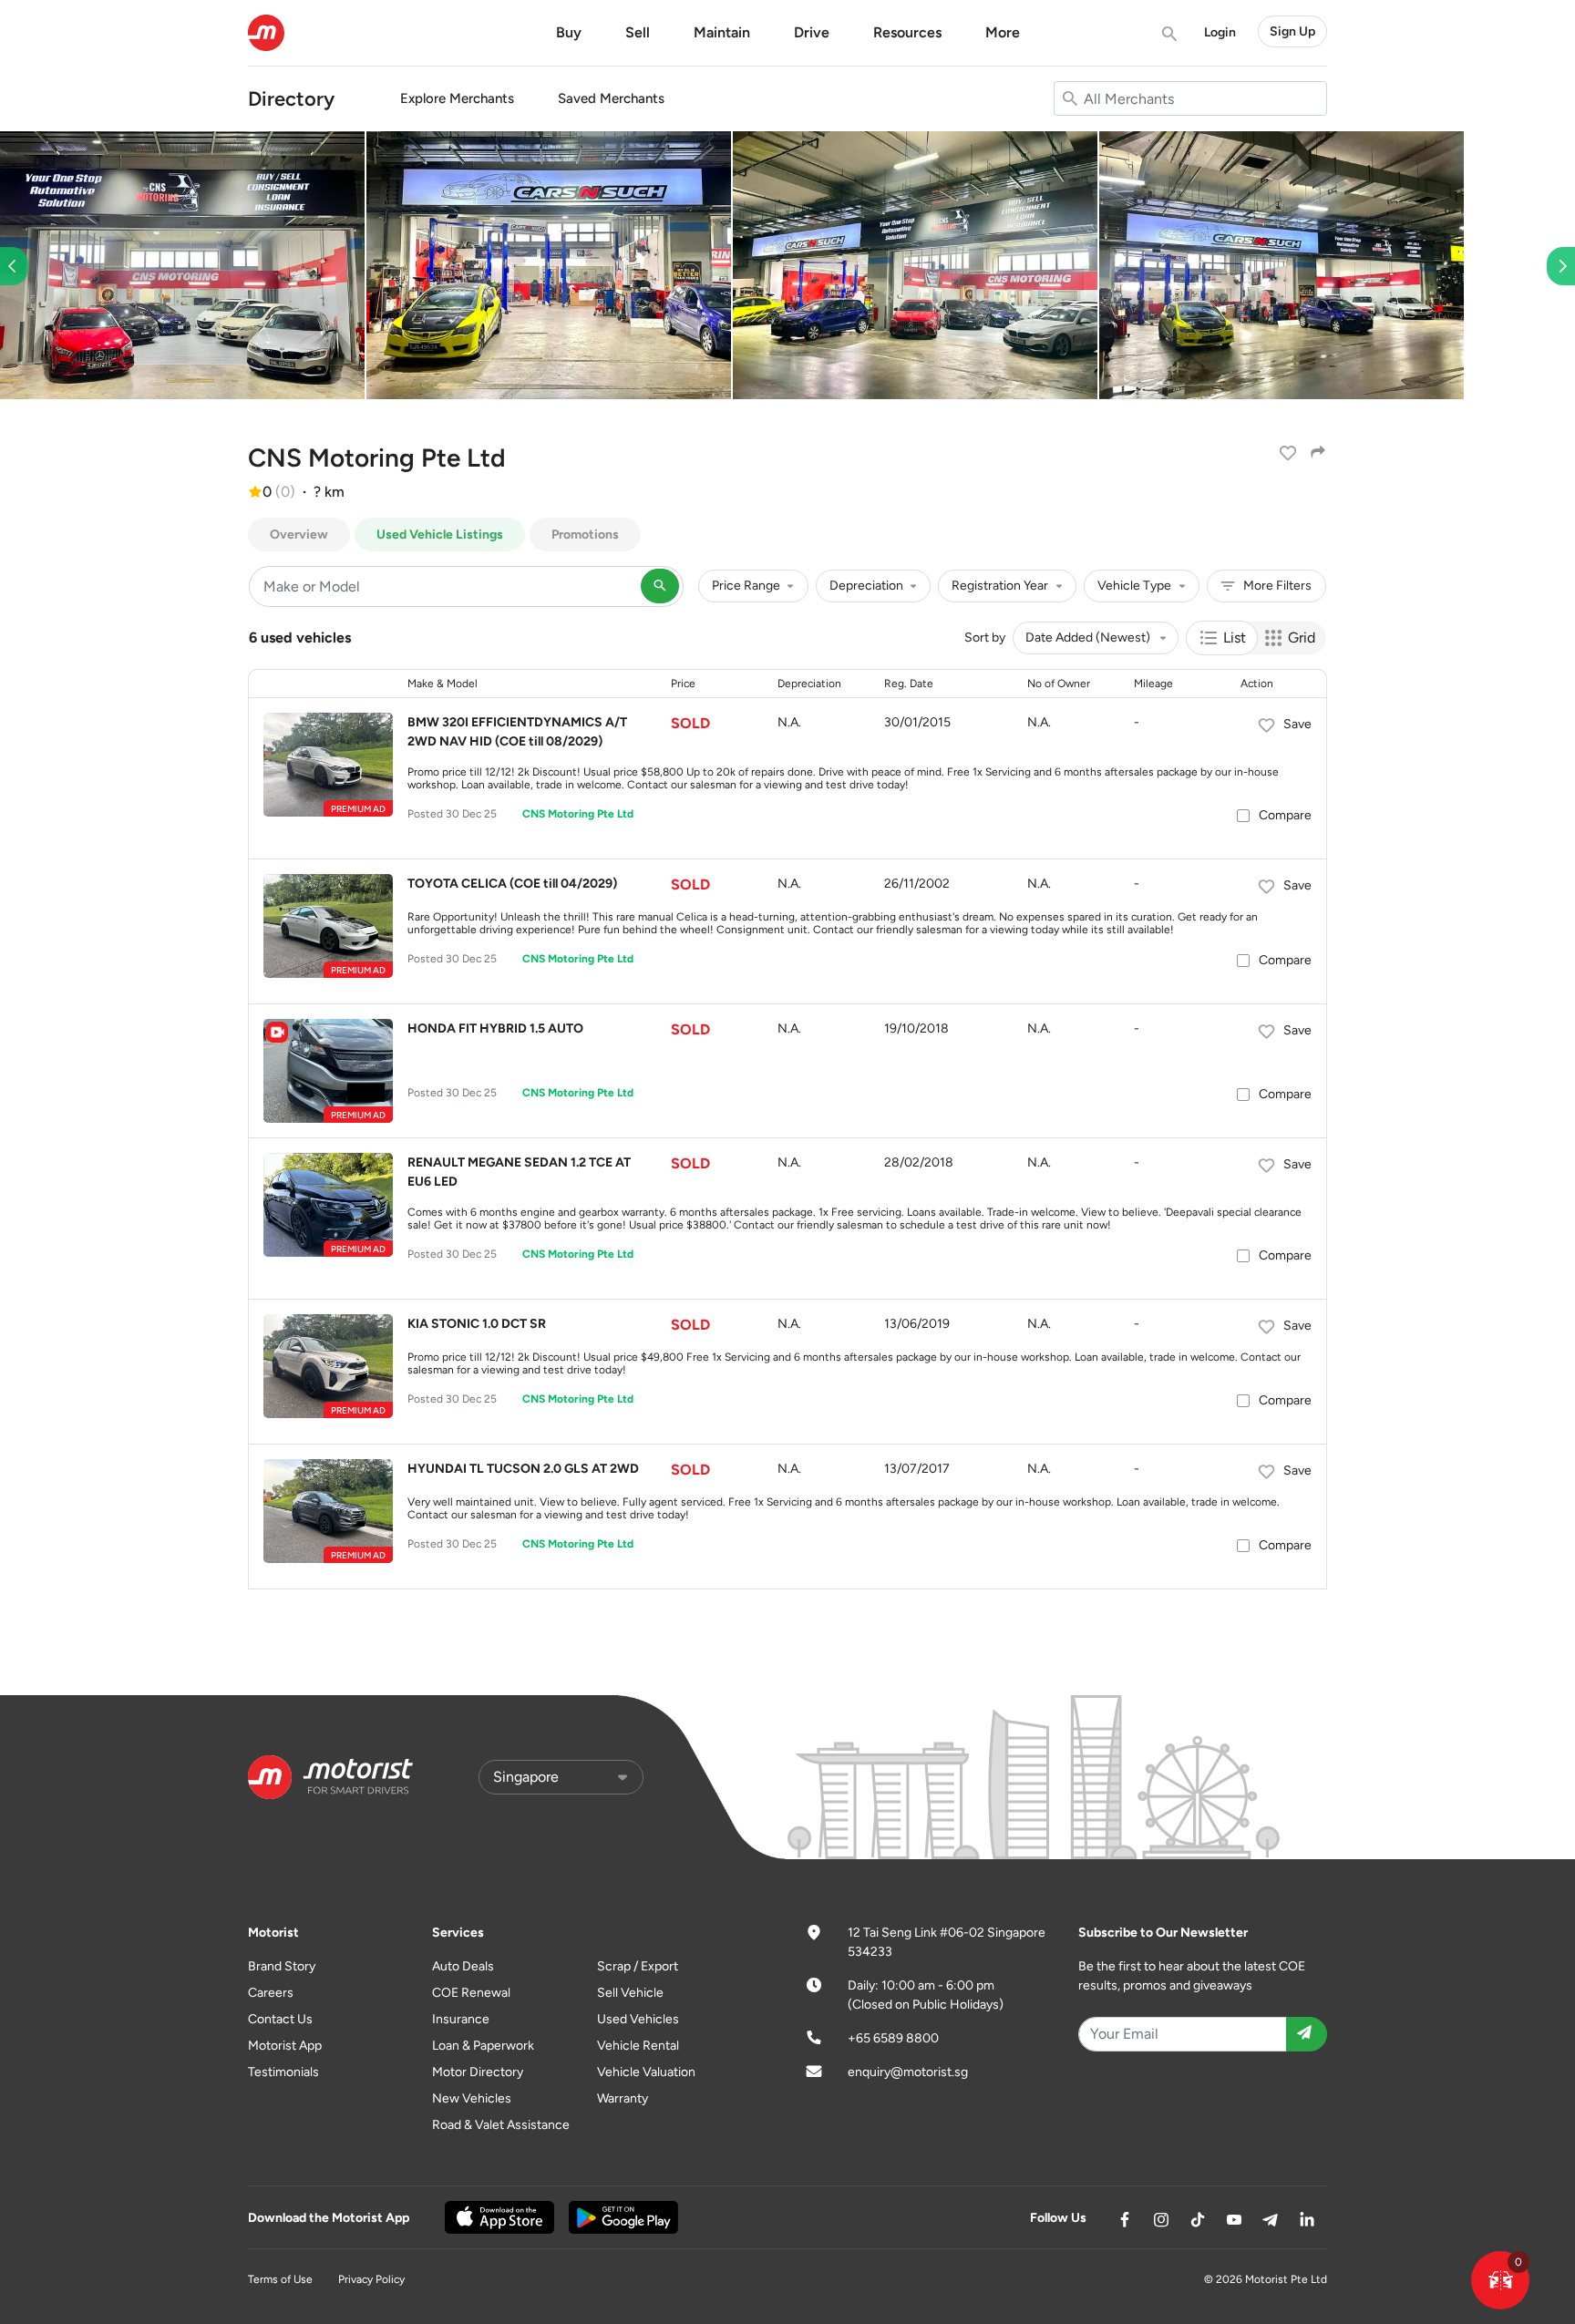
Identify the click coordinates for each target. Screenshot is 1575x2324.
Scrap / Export (638, 1966)
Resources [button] (907, 32)
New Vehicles (472, 2098)
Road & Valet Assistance (501, 2125)
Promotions (585, 535)
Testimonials (283, 2072)
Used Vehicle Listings (440, 535)
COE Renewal (471, 1993)
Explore (457, 98)
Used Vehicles (638, 2019)
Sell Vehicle (630, 1993)
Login (1220, 32)
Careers (271, 1993)
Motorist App (285, 2046)
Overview (299, 535)
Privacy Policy (371, 2279)
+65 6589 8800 (893, 2038)
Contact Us (280, 2019)
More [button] (1003, 32)
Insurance (461, 2019)
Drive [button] (812, 32)
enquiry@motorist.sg (908, 2072)
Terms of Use (280, 2279)
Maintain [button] (722, 32)
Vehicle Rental (638, 2046)
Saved (611, 98)
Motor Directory (478, 2072)
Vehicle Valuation (646, 2072)
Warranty (623, 2098)
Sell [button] (638, 32)
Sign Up (1292, 31)
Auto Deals (463, 1966)
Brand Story (282, 1966)
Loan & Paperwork (483, 2046)
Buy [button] (569, 32)
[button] (1500, 2280)
